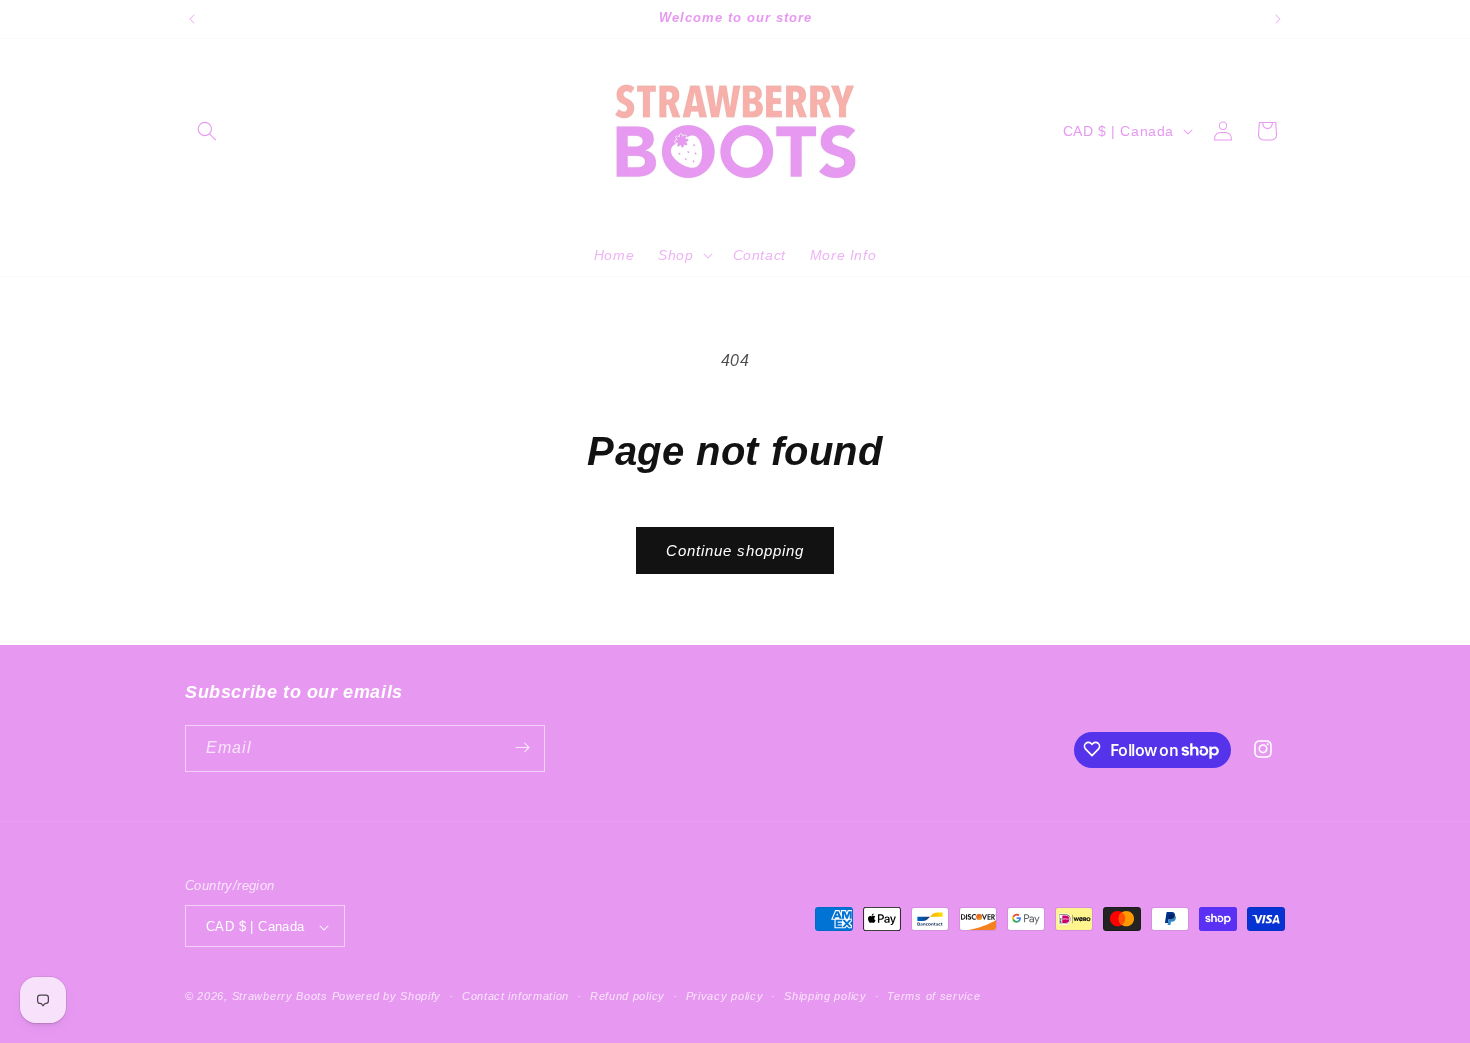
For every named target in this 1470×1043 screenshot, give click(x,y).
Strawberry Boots (280, 997)
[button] (207, 131)
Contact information (515, 996)
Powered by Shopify (387, 997)
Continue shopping (735, 550)
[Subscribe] (522, 747)
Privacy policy (725, 996)
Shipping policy (825, 996)
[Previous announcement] (192, 19)
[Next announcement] (1278, 19)
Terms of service (933, 996)
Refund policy (627, 996)
